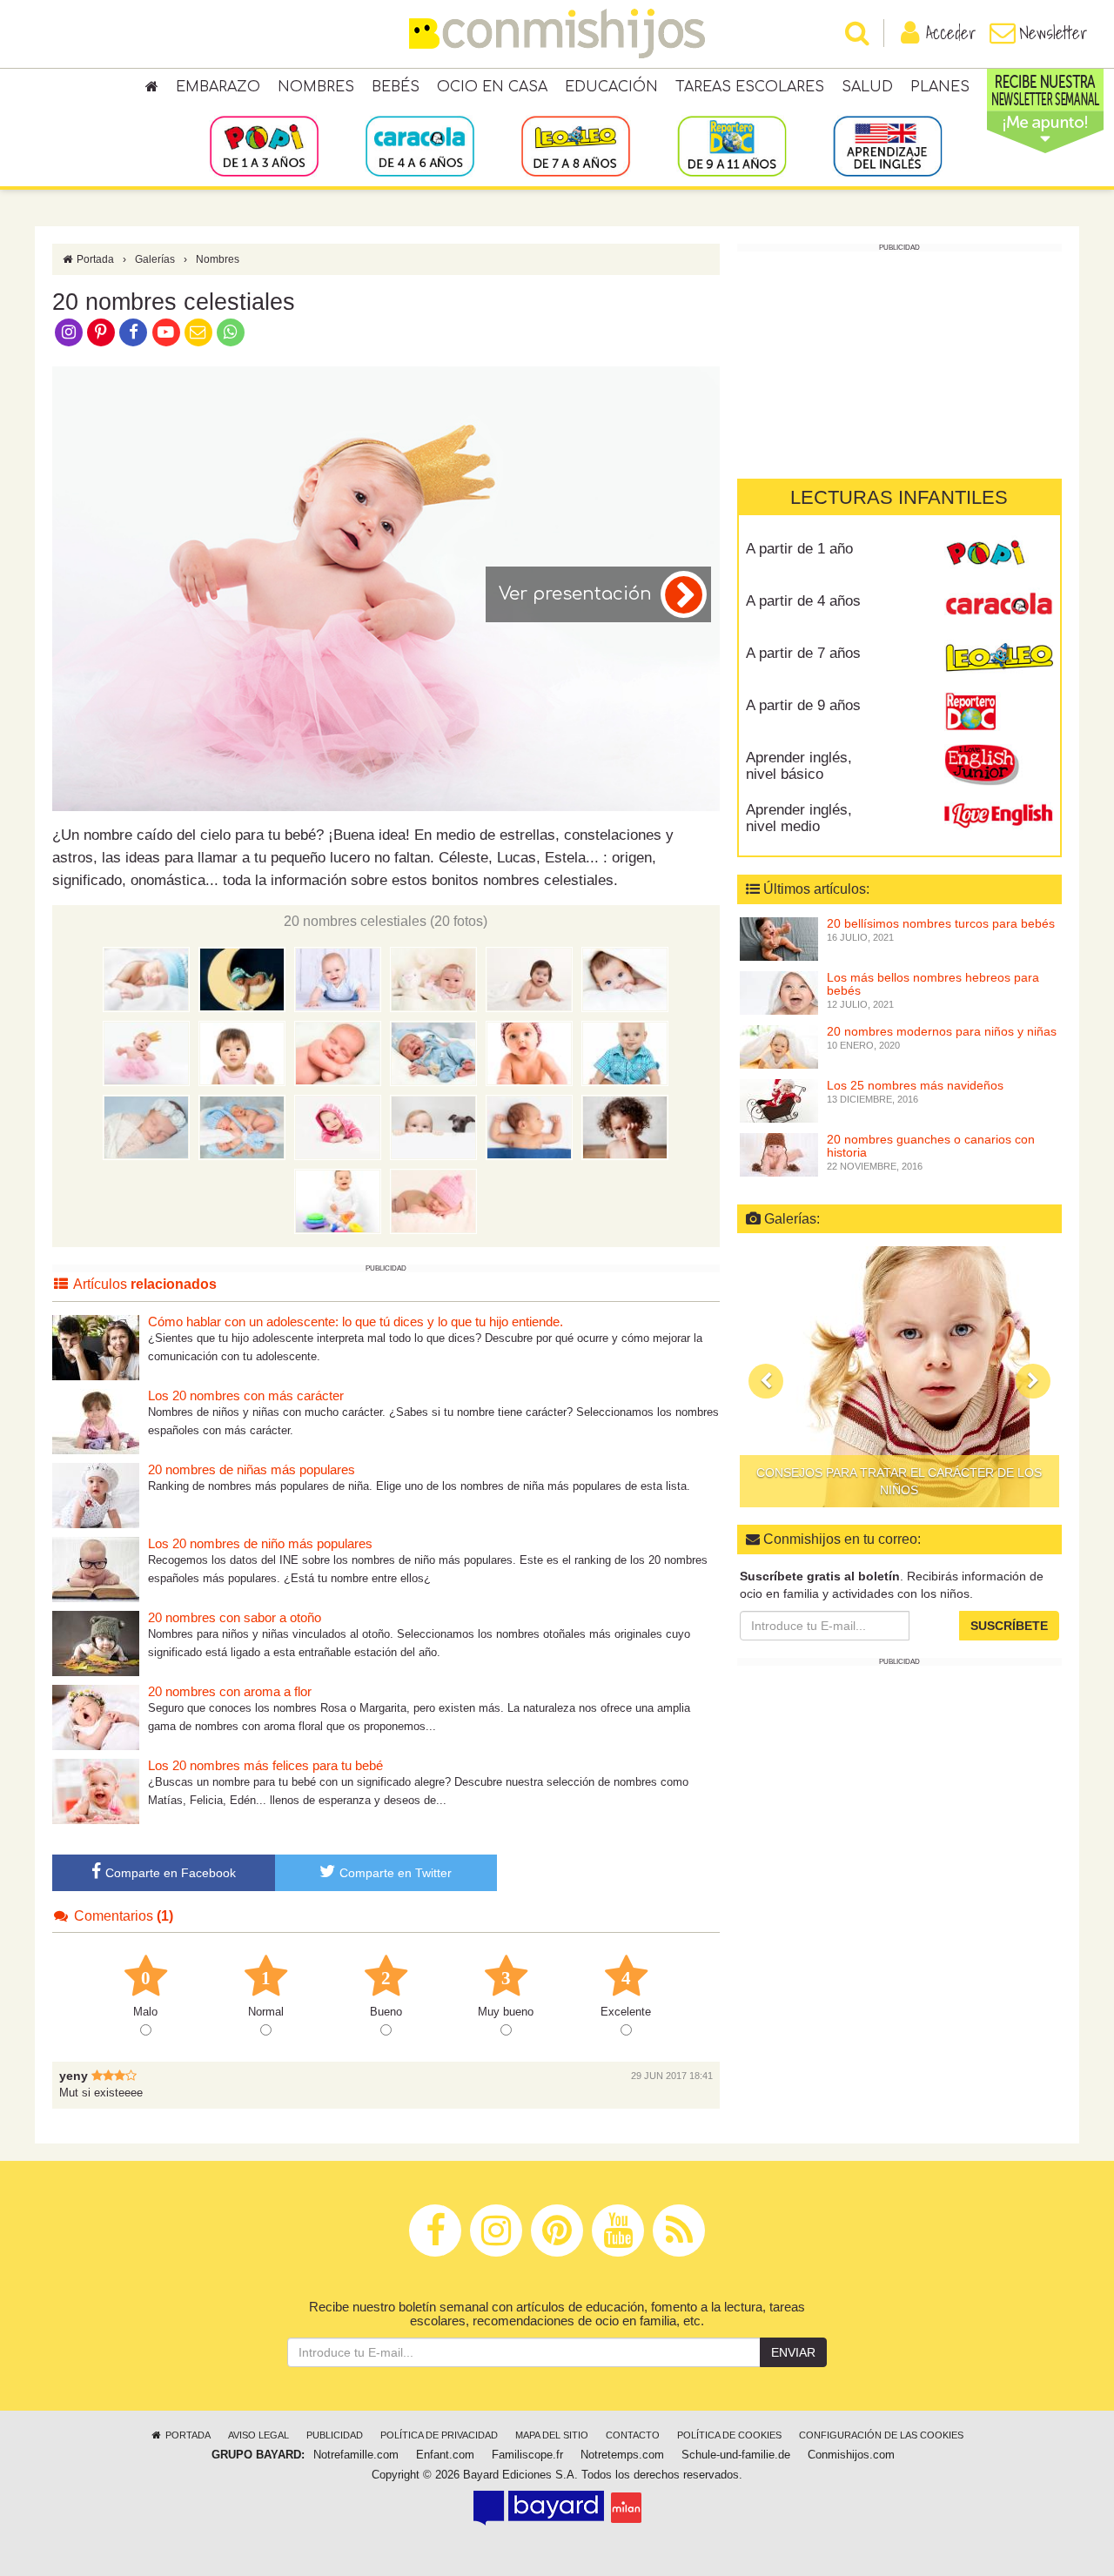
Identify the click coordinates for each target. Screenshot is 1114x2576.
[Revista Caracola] (999, 607)
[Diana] (433, 978)
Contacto (633, 2435)
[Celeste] (146, 978)
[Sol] (146, 1052)
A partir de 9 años (803, 705)
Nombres (316, 87)
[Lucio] (625, 978)
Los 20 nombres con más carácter (246, 1395)
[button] (766, 1381)
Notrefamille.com (356, 2455)
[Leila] (529, 978)
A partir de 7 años (803, 653)
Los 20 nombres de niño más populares (260, 1543)
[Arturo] (625, 1052)
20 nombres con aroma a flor (230, 1691)
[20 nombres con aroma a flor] (96, 1717)
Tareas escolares (750, 87)
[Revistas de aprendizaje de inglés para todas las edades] (887, 145)
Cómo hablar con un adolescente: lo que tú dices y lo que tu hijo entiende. (356, 1322)
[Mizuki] (242, 1052)
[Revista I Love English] (999, 816)
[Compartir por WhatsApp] (231, 332)
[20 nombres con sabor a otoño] (96, 1643)
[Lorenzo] (433, 1052)
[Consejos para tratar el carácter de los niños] (899, 1377)
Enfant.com (445, 2455)
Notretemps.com (622, 2455)
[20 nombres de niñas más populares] (96, 1495)
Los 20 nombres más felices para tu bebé (265, 1765)
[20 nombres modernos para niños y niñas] (779, 1045)
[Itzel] (529, 1052)
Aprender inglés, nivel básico (799, 766)
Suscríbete (1009, 1626)
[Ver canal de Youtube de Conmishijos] (166, 332)
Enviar (793, 2352)
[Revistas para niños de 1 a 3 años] (264, 145)
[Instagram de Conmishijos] (68, 332)
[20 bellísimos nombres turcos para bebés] (779, 937)
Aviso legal (258, 2435)
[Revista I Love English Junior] (999, 764)
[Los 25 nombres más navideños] (779, 1099)
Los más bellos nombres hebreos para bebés (933, 984)
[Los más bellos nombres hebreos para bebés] (779, 991)
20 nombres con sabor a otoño (235, 1617)
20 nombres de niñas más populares (252, 1469)
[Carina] (338, 1126)
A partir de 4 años (803, 601)
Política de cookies (729, 2435)
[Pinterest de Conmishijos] (101, 332)
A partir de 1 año (799, 549)
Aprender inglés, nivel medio (799, 818)
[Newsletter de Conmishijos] (198, 332)
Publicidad (335, 2435)
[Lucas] (338, 978)
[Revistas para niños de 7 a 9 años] (576, 145)
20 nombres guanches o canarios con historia (931, 1146)
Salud (867, 87)
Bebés (396, 87)
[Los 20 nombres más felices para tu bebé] (96, 1791)
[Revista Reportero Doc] (999, 712)
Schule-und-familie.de (736, 2455)
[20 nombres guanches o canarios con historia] (779, 1153)
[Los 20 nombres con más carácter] (96, 1421)
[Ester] (625, 1126)
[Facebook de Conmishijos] (134, 332)
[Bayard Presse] (539, 2507)
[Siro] (433, 1126)
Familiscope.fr (527, 2455)
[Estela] (433, 1200)
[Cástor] (242, 1126)
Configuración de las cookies (881, 2435)
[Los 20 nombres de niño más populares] (96, 1569)
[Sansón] (529, 1126)
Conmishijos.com (851, 2455)
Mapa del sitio (552, 2435)
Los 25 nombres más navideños (915, 1085)
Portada (94, 259)
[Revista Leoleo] (999, 660)
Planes (940, 87)
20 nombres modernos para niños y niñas (942, 1031)
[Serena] (338, 1052)
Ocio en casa (492, 87)
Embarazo (218, 87)
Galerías (155, 259)
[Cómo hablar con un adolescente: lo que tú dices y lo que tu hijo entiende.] (96, 1347)
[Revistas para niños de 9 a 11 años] (731, 145)
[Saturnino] (338, 1200)
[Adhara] (146, 1126)
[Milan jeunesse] (626, 2507)
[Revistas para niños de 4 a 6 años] (420, 145)
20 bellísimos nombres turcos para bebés (941, 923)
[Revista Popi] (999, 555)
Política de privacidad (439, 2435)
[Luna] (242, 978)
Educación (611, 87)
